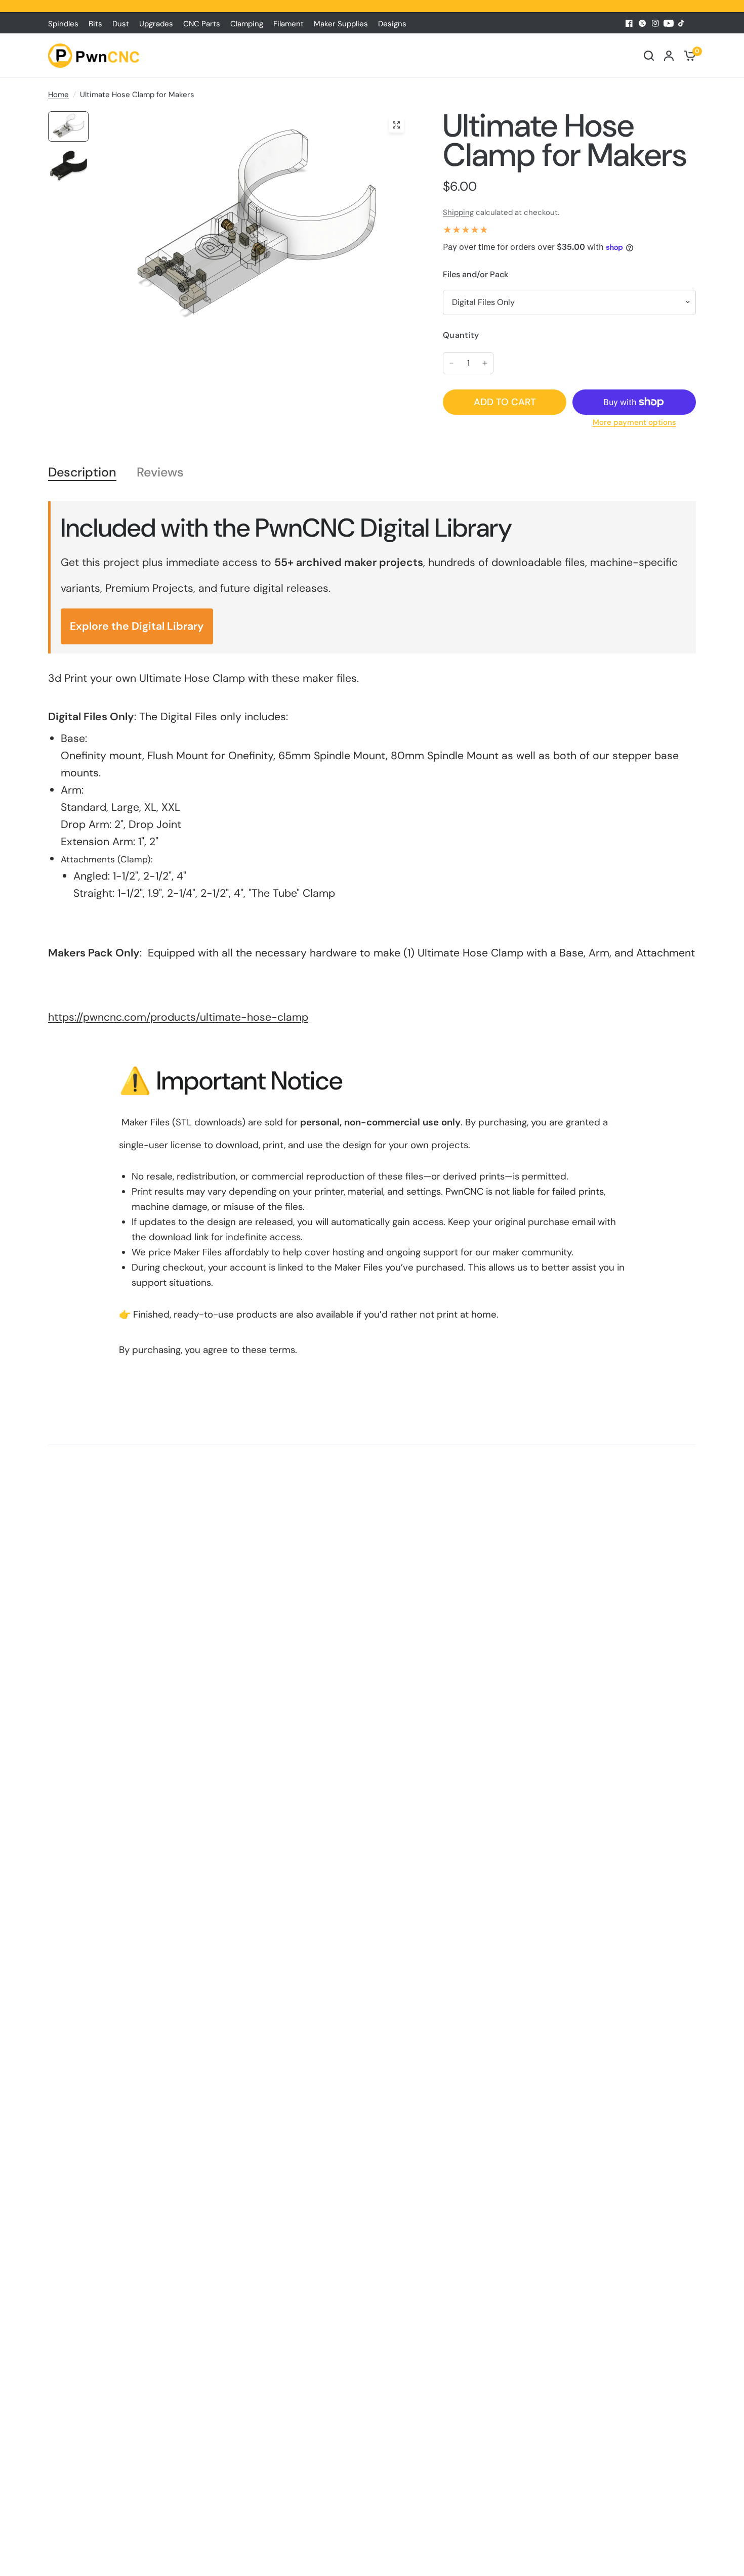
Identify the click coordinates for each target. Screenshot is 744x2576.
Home (58, 95)
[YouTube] (669, 23)
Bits (95, 24)
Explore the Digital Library (137, 626)
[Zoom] (396, 125)
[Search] (649, 56)
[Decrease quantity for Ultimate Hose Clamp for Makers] (451, 363)
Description (82, 473)
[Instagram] (655, 23)
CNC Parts (202, 24)
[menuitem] (66, 24)
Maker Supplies (341, 24)
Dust (121, 24)
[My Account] (669, 56)
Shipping (458, 212)
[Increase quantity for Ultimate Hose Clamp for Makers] (485, 363)
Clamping (247, 24)
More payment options (634, 423)
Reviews (160, 473)
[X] (642, 23)
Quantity (461, 335)
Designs (392, 24)
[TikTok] (682, 23)
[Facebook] (629, 23)
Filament (288, 24)
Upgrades (156, 24)
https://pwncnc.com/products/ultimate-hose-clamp (178, 1017)
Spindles (63, 24)
